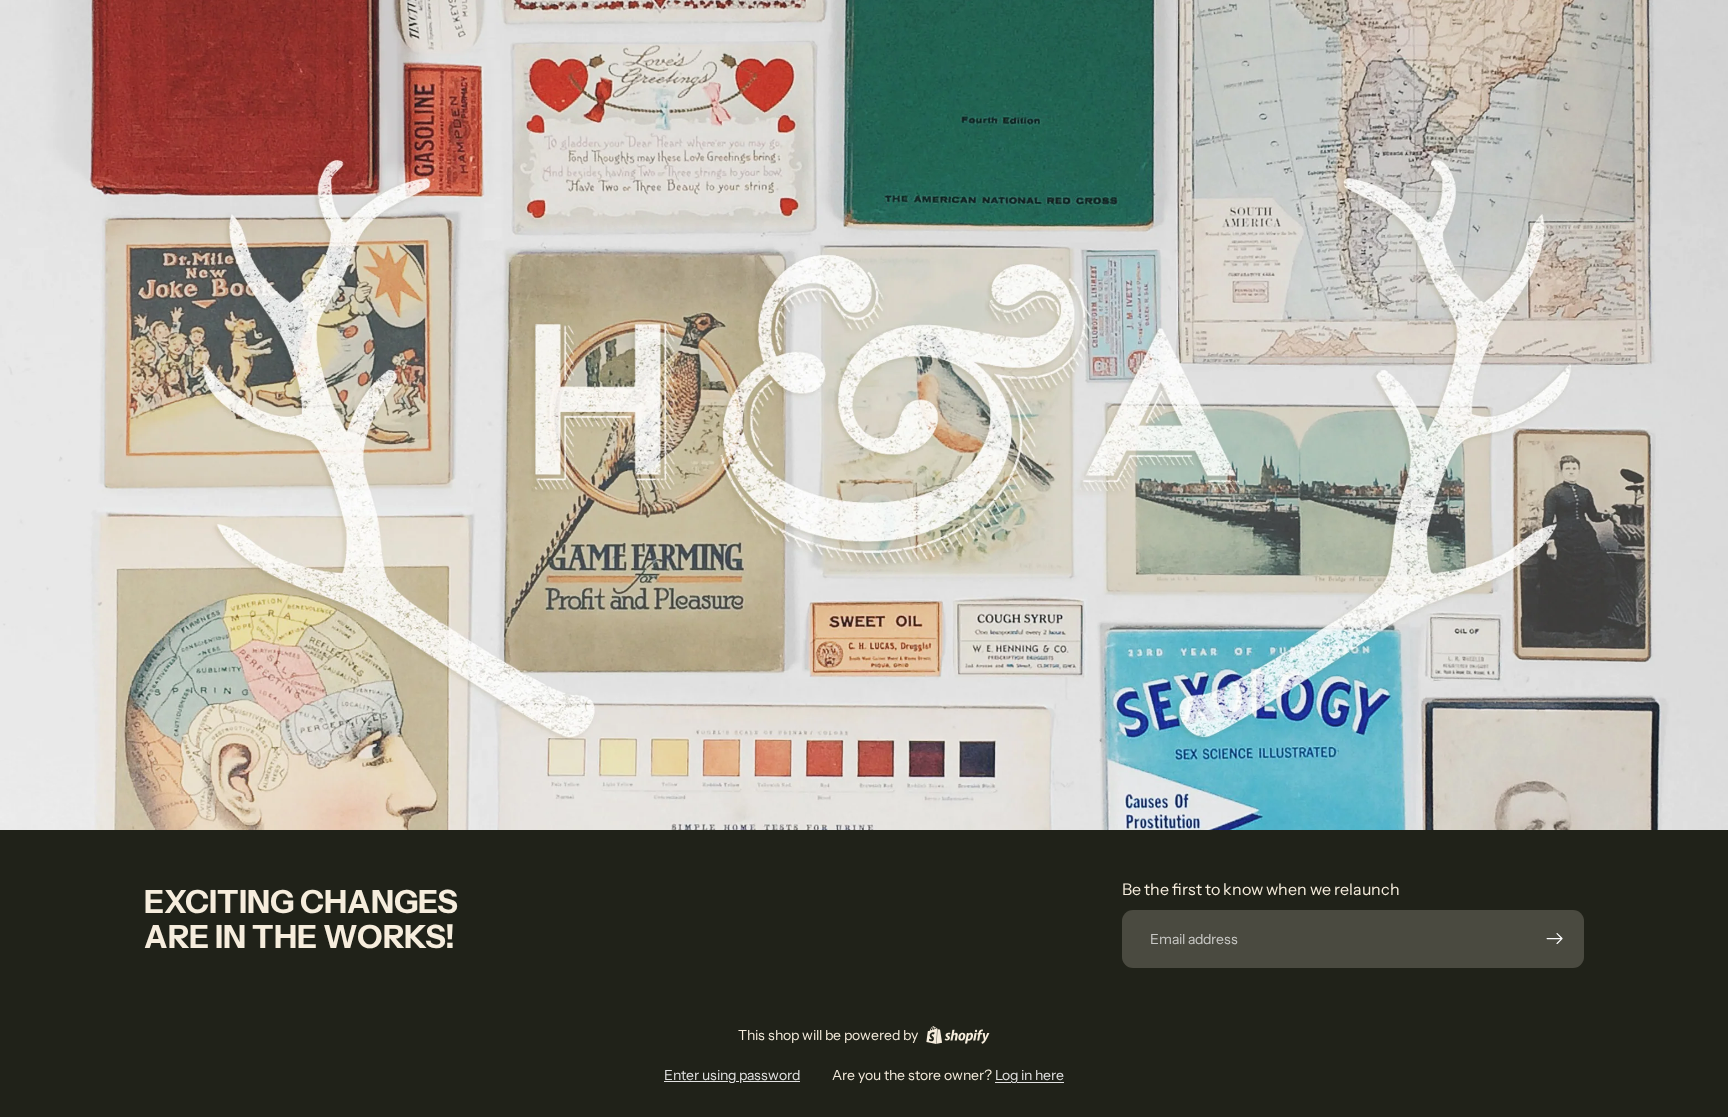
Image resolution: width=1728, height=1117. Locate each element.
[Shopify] (957, 1035)
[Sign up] (1555, 939)
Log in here (1029, 1075)
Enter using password (732, 1075)
